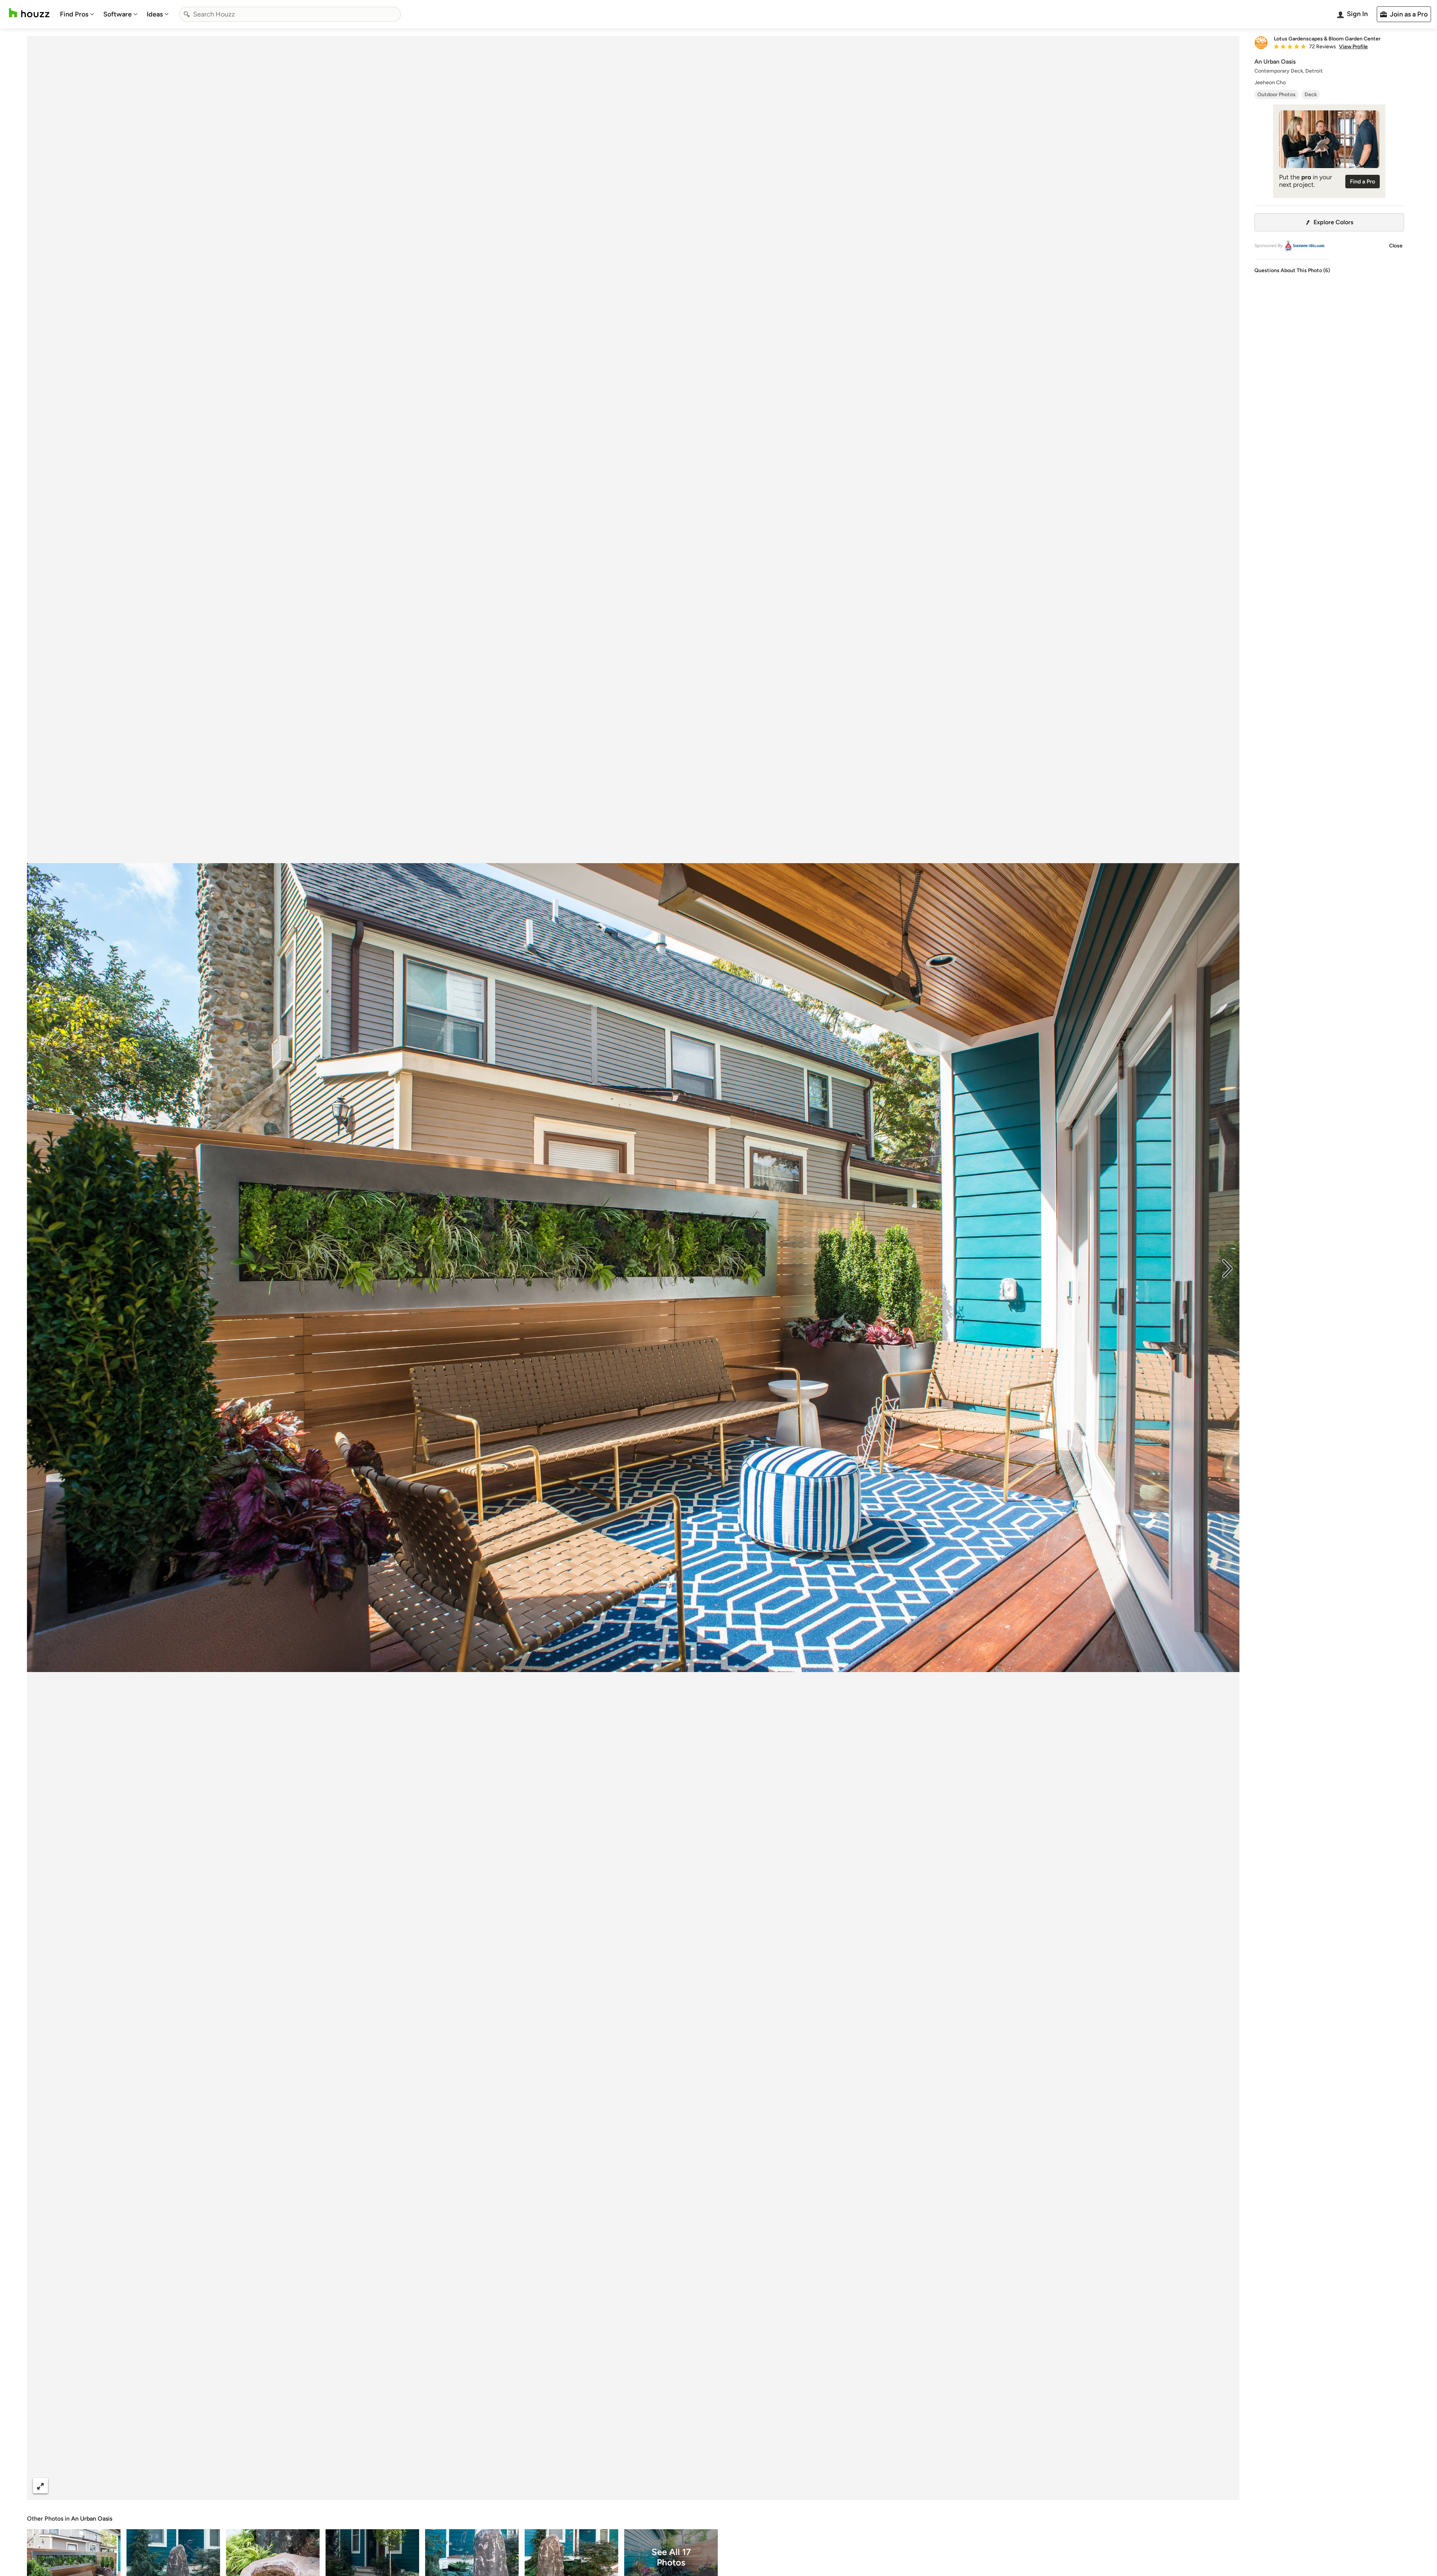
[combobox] (290, 14)
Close (1396, 246)
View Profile (1353, 47)
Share (619, 2486)
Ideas (155, 14)
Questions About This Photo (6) (1292, 270)
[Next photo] (1227, 1268)
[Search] (187, 14)
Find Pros (74, 14)
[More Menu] (1226, 2486)
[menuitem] (77, 14)
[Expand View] (40, 2486)
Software (118, 14)
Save (658, 2486)
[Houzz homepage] (29, 13)
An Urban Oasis (92, 2519)
